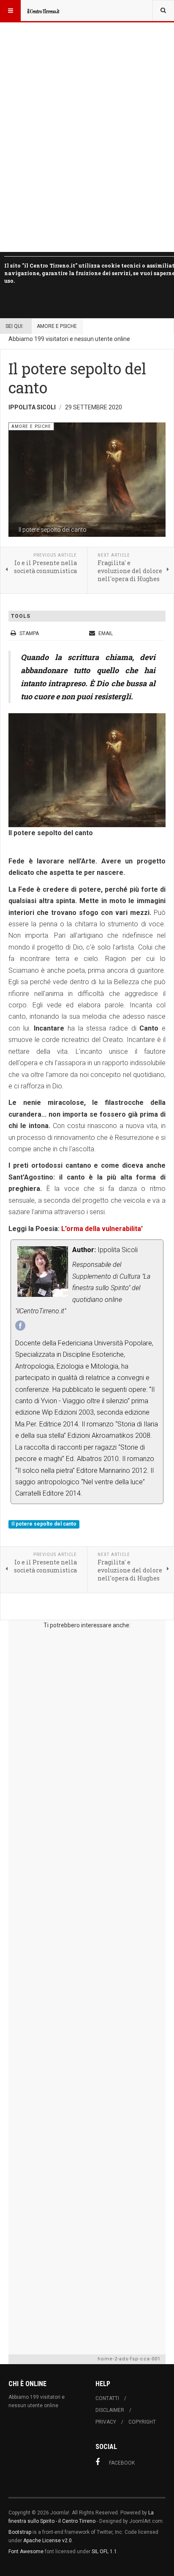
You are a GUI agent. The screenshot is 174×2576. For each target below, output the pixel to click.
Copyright (142, 2422)
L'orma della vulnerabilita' (102, 1229)
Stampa (29, 633)
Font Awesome (26, 2552)
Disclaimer (110, 2410)
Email (105, 633)
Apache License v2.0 (48, 2541)
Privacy (106, 2422)
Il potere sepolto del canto (44, 1524)
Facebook (122, 2463)
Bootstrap (20, 2532)
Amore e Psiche (57, 326)
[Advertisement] (87, 1990)
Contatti (107, 2398)
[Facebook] (20, 1326)
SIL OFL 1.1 (104, 2552)
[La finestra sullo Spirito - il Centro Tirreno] (43, 11)
